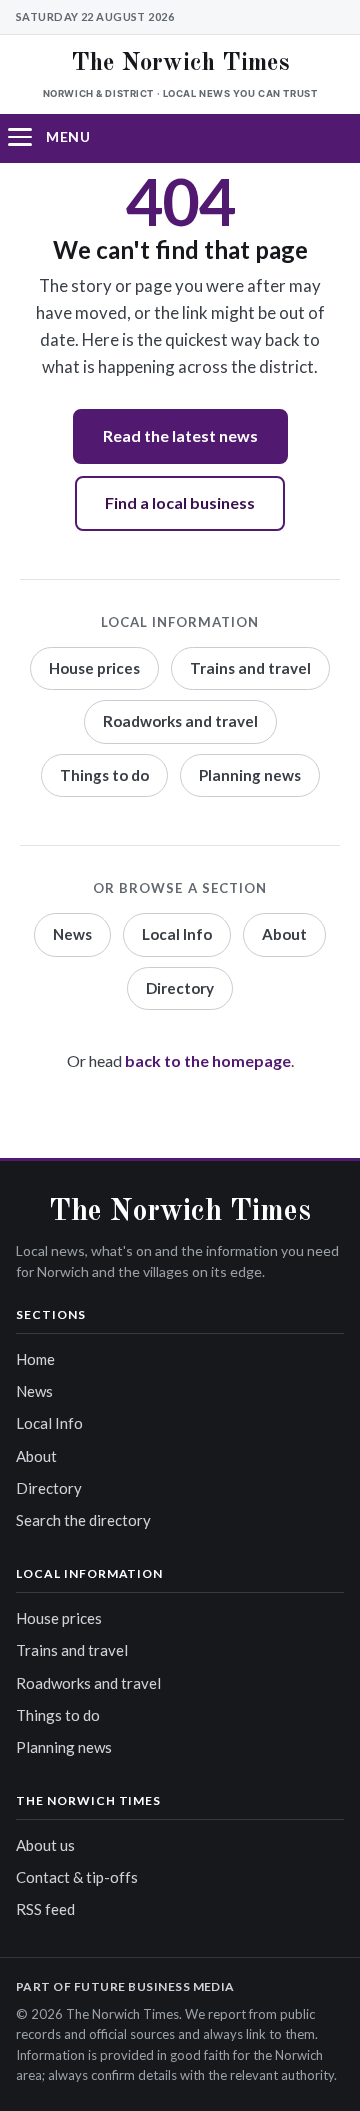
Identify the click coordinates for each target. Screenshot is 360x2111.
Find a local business (180, 502)
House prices (94, 668)
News (72, 934)
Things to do (104, 775)
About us (45, 1845)
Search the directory (83, 1520)
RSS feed (45, 1909)
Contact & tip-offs (77, 1877)
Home (35, 1359)
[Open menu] (31, 137)
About (284, 934)
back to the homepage (208, 1060)
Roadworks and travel (180, 721)
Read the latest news (180, 435)
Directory (180, 988)
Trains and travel (250, 668)
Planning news (250, 775)
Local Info (177, 934)
